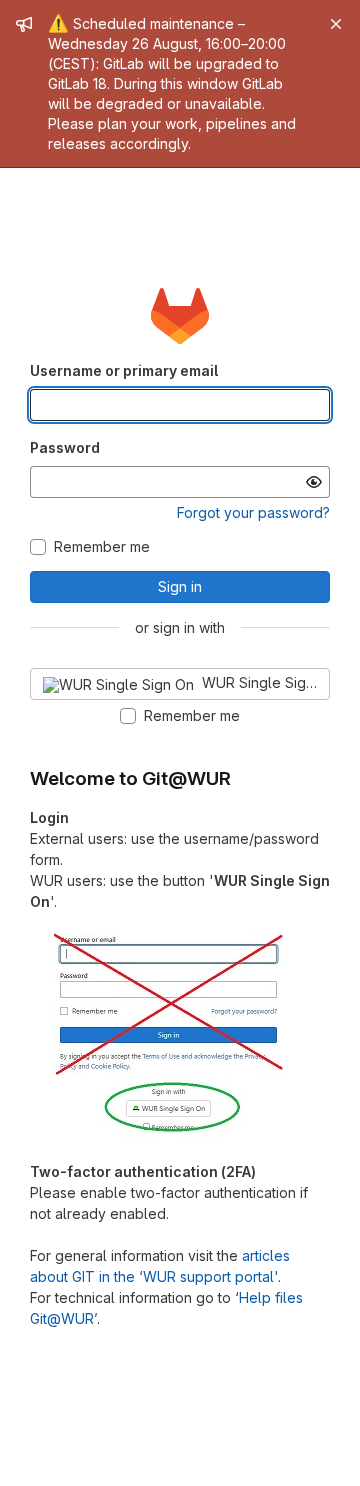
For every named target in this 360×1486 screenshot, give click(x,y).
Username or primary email (124, 370)
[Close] (336, 24)
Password (65, 447)
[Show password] (314, 482)
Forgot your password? (253, 512)
